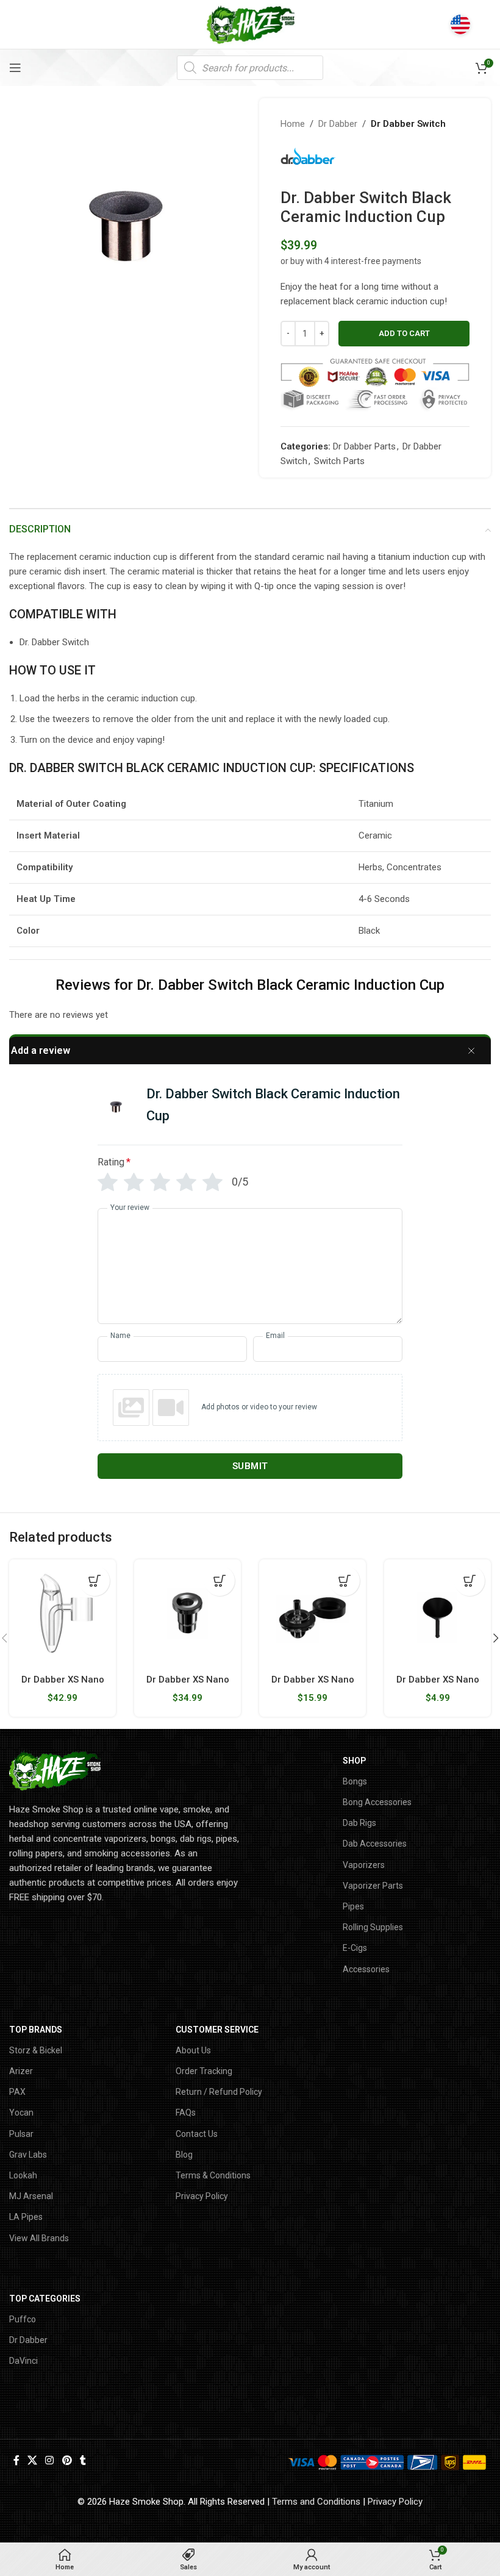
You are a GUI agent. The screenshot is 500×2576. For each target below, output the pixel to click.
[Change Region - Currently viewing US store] (460, 24)
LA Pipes (26, 2217)
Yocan (21, 2113)
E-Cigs (355, 1948)
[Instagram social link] (50, 2461)
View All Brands (39, 2238)
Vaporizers (364, 1865)
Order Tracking (204, 2071)
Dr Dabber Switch (408, 124)
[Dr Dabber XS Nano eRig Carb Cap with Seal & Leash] (312, 1613)
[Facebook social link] (16, 2461)
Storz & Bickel (36, 2050)
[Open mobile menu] (15, 68)
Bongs (355, 1781)
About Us (193, 2050)
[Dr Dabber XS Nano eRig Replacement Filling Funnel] (437, 1613)
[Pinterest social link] (67, 2461)
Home (293, 124)
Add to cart (404, 333)
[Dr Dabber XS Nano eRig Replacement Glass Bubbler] (62, 1613)
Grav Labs (28, 2155)
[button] (95, 1581)
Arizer (21, 2071)
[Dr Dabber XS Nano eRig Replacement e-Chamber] (187, 1613)
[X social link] (32, 2461)
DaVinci (23, 2361)
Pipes (353, 1906)
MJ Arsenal (31, 2196)
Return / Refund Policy (219, 2092)
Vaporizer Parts (373, 1886)
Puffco (23, 2319)
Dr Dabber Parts (364, 446)
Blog (184, 2155)
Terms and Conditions (316, 2502)
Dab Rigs (359, 1823)
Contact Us (197, 2134)
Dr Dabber (338, 124)
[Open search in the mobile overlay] (250, 68)
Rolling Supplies (373, 1927)
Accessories (366, 1969)
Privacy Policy (202, 2196)
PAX (17, 2092)
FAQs (186, 2113)
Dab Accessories (375, 1844)
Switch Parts (339, 461)
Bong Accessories (377, 1802)
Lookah (23, 2175)
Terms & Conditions (213, 2175)
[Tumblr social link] (83, 2461)
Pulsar (21, 2134)
